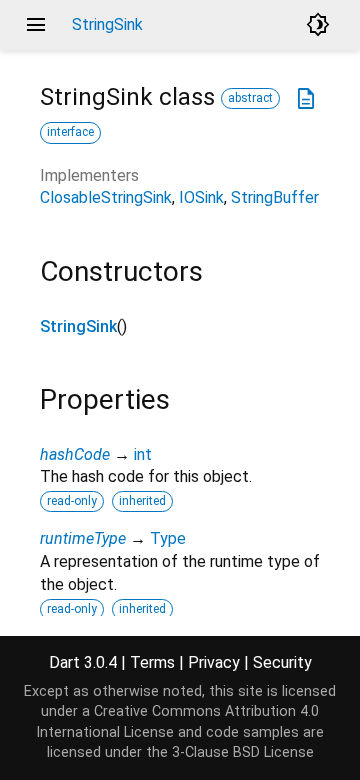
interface (70, 132)
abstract (250, 98)
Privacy (214, 662)
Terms (152, 662)
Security (282, 662)
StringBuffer (275, 197)
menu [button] (36, 25)
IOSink (201, 197)
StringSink (78, 326)
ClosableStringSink (106, 197)
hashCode (75, 454)
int (143, 454)
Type (168, 538)
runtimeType (83, 538)
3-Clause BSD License (243, 752)
